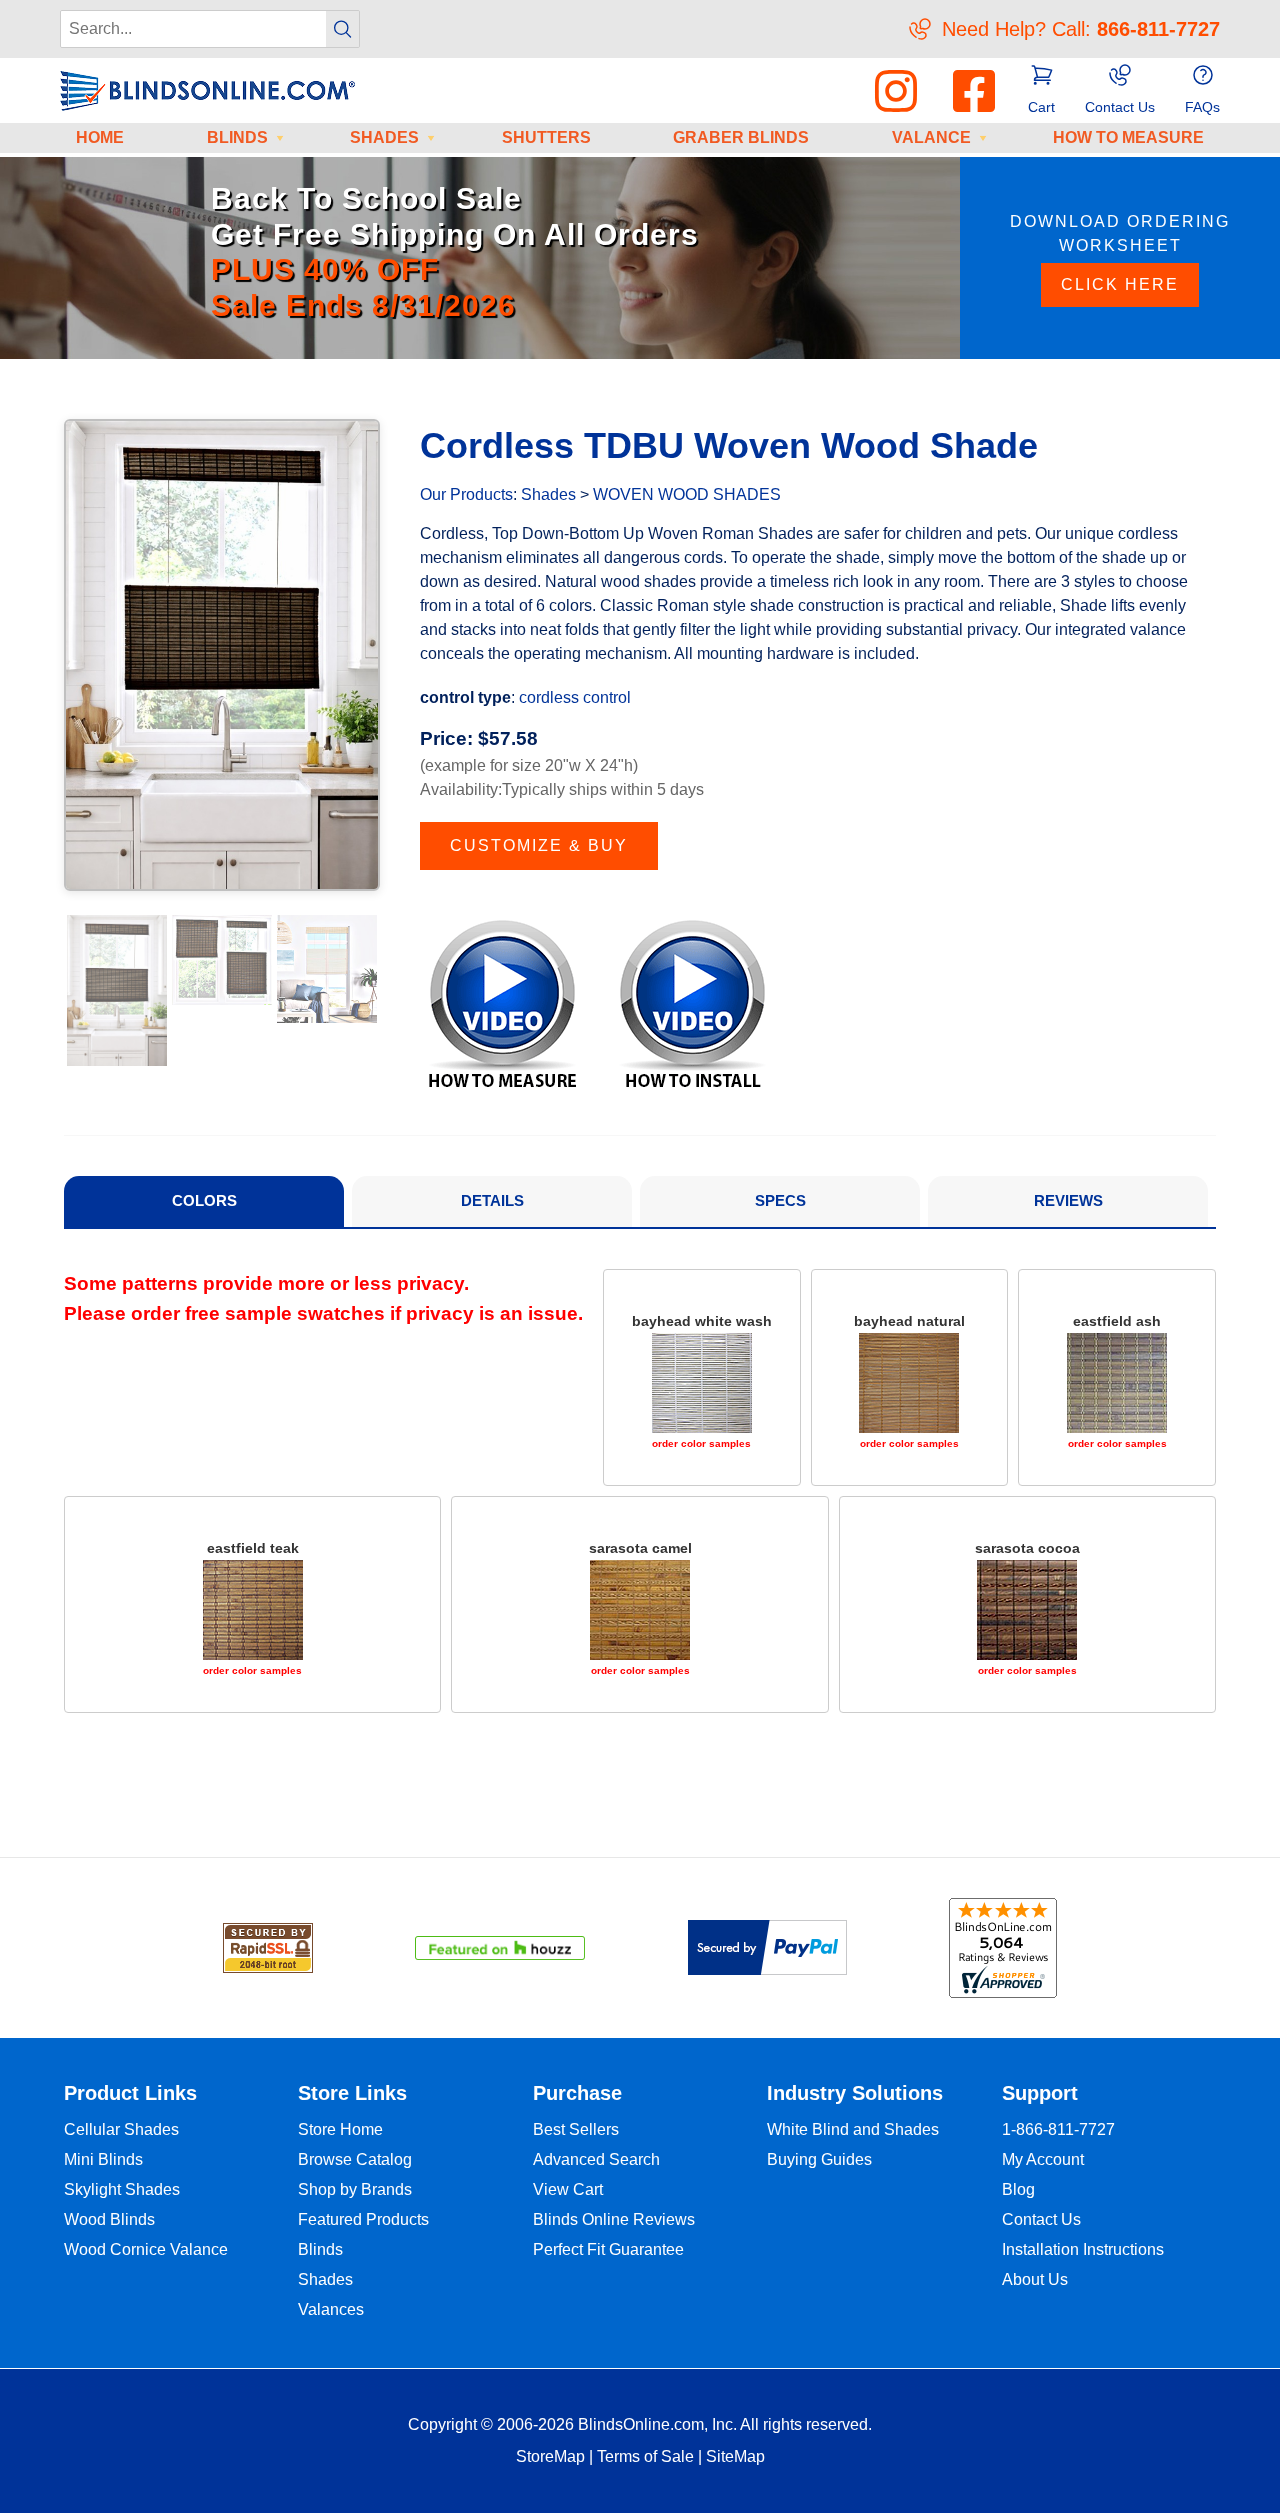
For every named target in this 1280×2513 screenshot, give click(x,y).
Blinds (237, 137)
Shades (384, 137)
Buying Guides (819, 2159)
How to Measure (1128, 137)
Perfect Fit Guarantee (608, 2249)
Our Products (466, 494)
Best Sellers (576, 2129)
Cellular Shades (121, 2129)
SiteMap (735, 2456)
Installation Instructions (1083, 2249)
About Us (1035, 2279)
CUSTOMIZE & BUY (539, 845)
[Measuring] (502, 1002)
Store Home (340, 2129)
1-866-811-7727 (1058, 2129)
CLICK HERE (1120, 284)
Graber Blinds (741, 137)
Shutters (546, 137)
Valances (331, 2309)
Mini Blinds (103, 2159)
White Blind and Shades (853, 2129)
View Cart (568, 2189)
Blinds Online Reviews (614, 2219)
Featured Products (363, 2219)
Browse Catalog (355, 2159)
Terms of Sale (645, 2456)
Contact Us (1041, 2219)
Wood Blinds (109, 2219)
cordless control (575, 697)
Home (100, 137)
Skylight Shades (122, 2189)
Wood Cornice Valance (146, 2249)
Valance (931, 137)
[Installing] (692, 1002)
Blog (1018, 2189)
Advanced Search (596, 2159)
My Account (1043, 2159)
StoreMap (550, 2456)
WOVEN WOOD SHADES (687, 494)
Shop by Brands (355, 2189)
